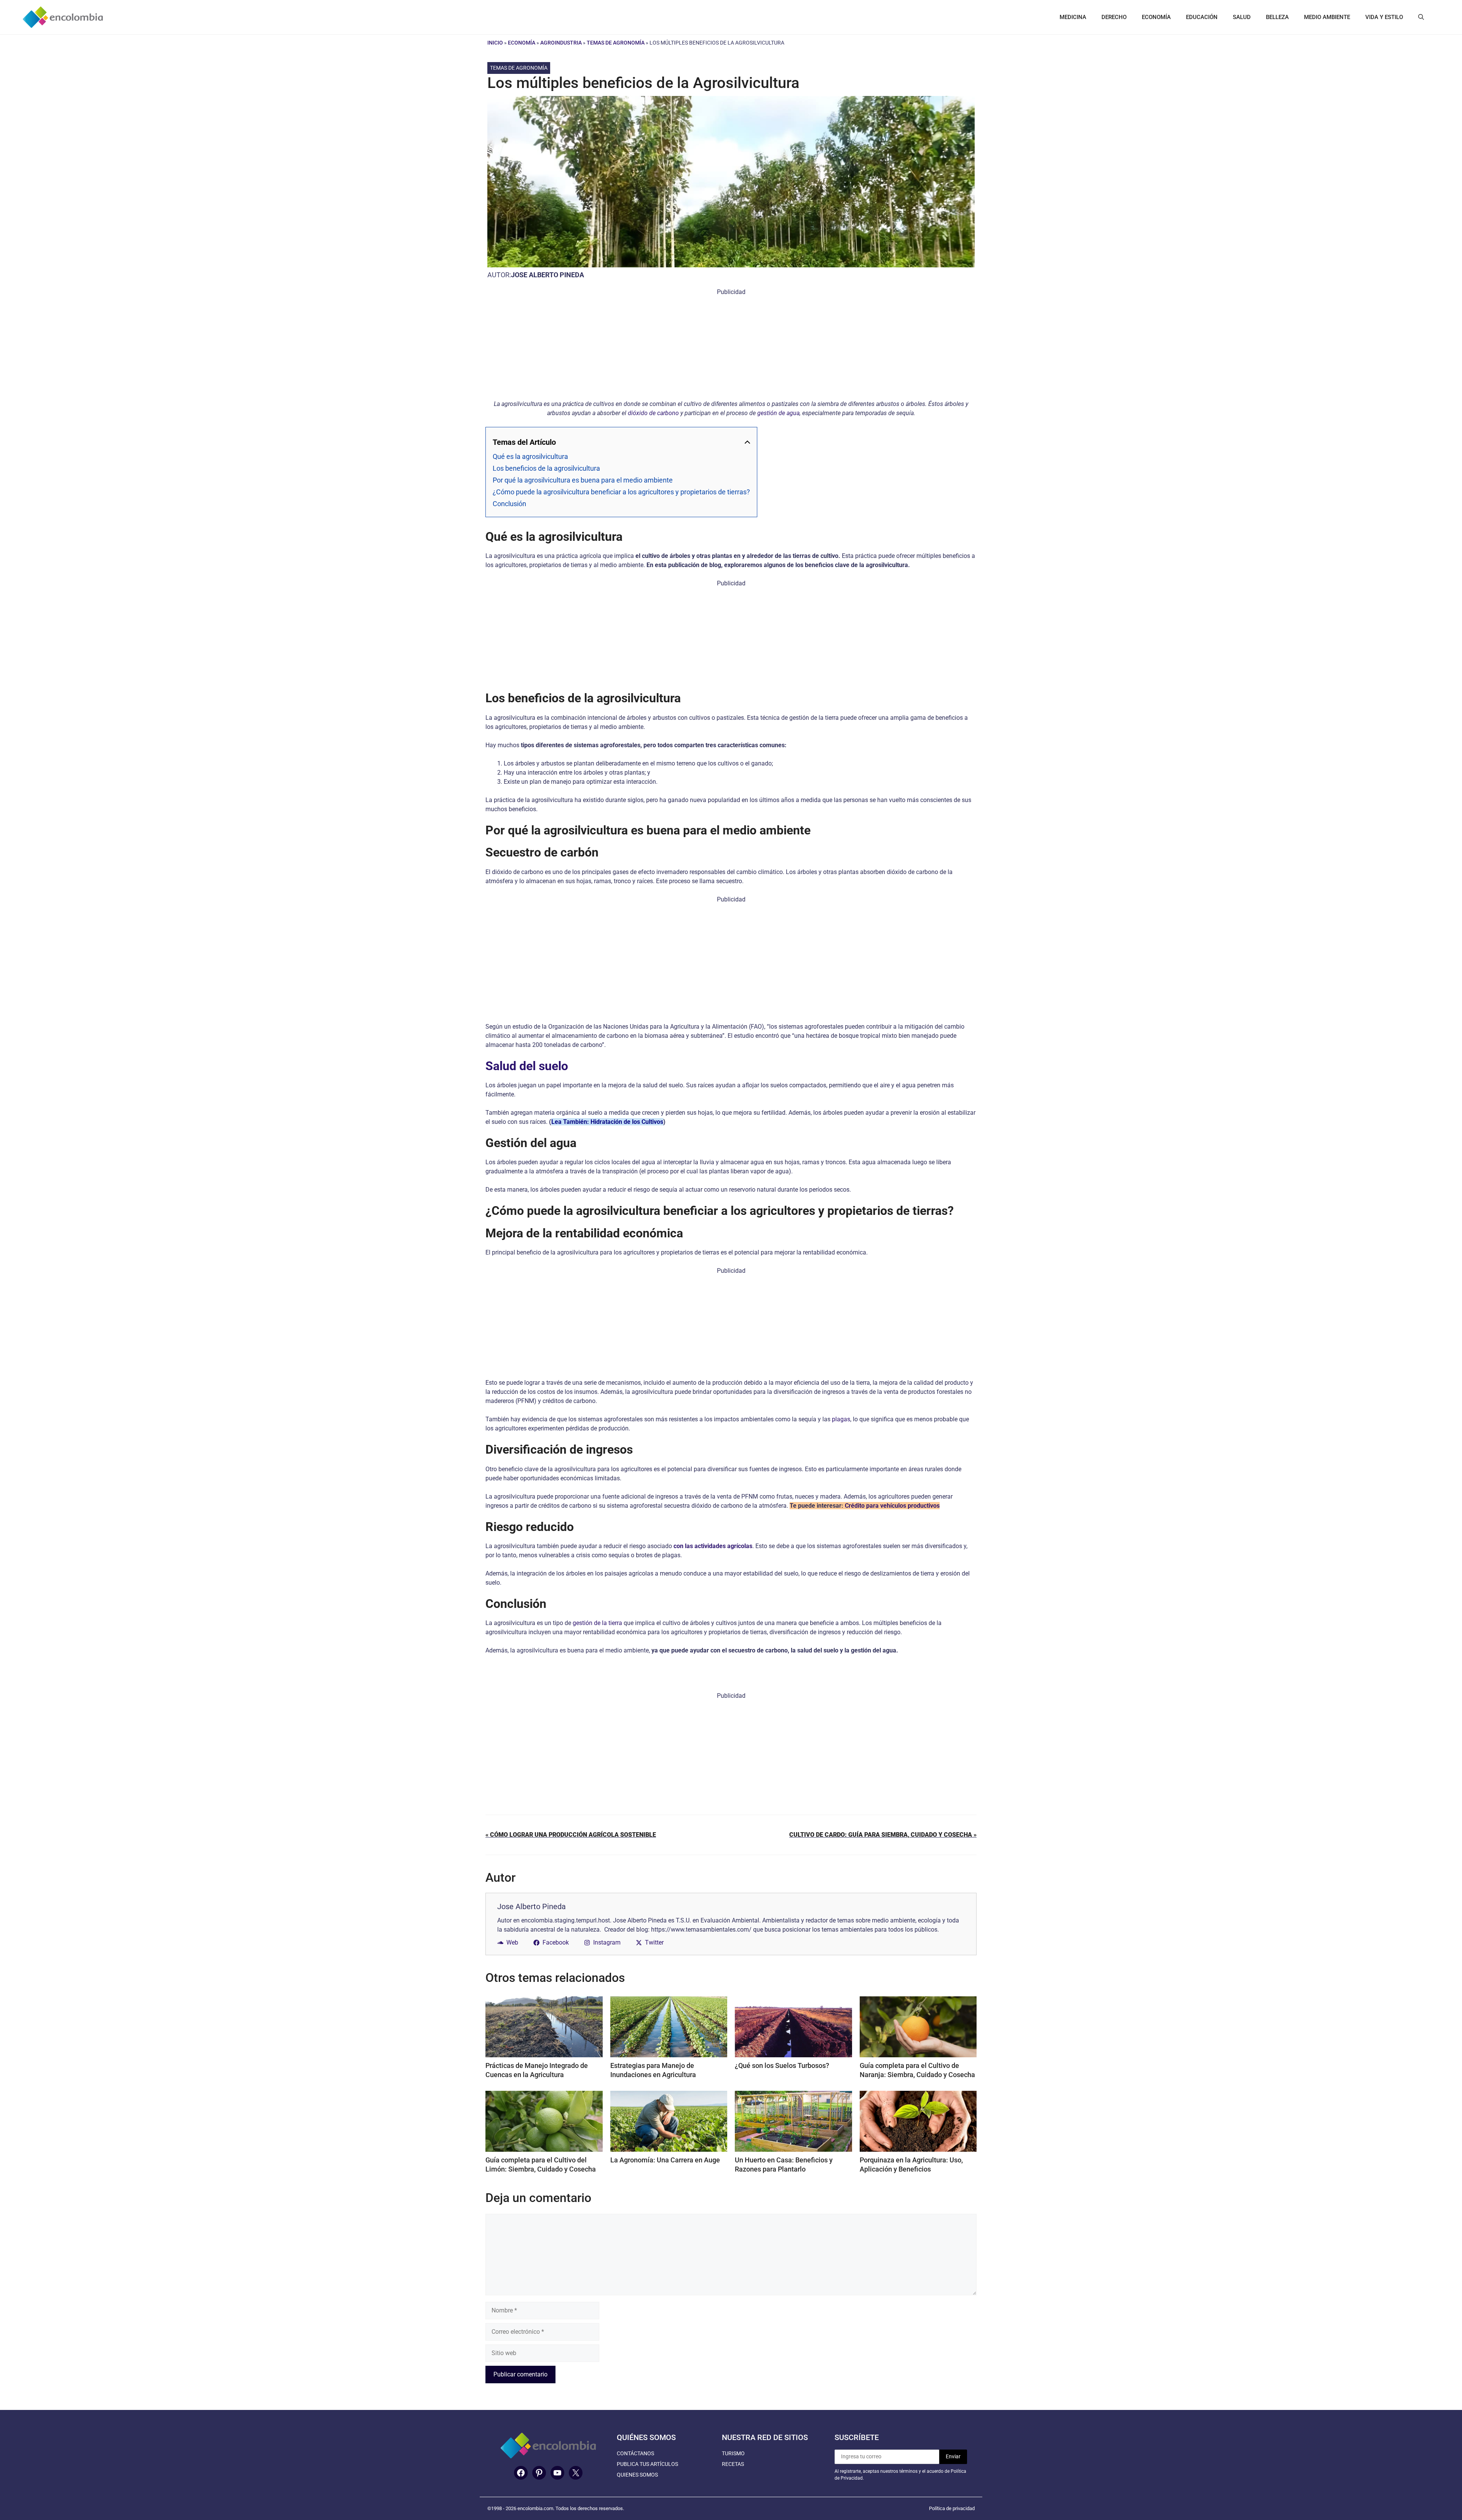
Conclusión (509, 504)
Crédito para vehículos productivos (892, 1506)
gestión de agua (778, 413)
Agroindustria (561, 43)
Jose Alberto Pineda (547, 275)
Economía (522, 43)
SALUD (1242, 17)
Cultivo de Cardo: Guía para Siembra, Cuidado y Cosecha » (883, 1864)
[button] (1421, 17)
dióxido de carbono (653, 413)
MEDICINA (1073, 17)
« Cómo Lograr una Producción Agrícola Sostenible (571, 1864)
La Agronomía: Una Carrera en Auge (665, 2189)
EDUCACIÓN (1202, 17)
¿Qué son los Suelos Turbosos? (782, 2095)
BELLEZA (1277, 17)
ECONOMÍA (1156, 17)
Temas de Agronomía (616, 43)
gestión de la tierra (597, 1623)
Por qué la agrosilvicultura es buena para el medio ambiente (583, 480)
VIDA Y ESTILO (1384, 17)
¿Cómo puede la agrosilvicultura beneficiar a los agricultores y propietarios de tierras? (621, 492)
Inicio (495, 43)
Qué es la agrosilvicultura (530, 456)
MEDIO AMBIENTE (1327, 17)
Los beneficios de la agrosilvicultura (546, 468)
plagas (841, 1419)
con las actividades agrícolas (713, 1546)
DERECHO (1114, 17)
